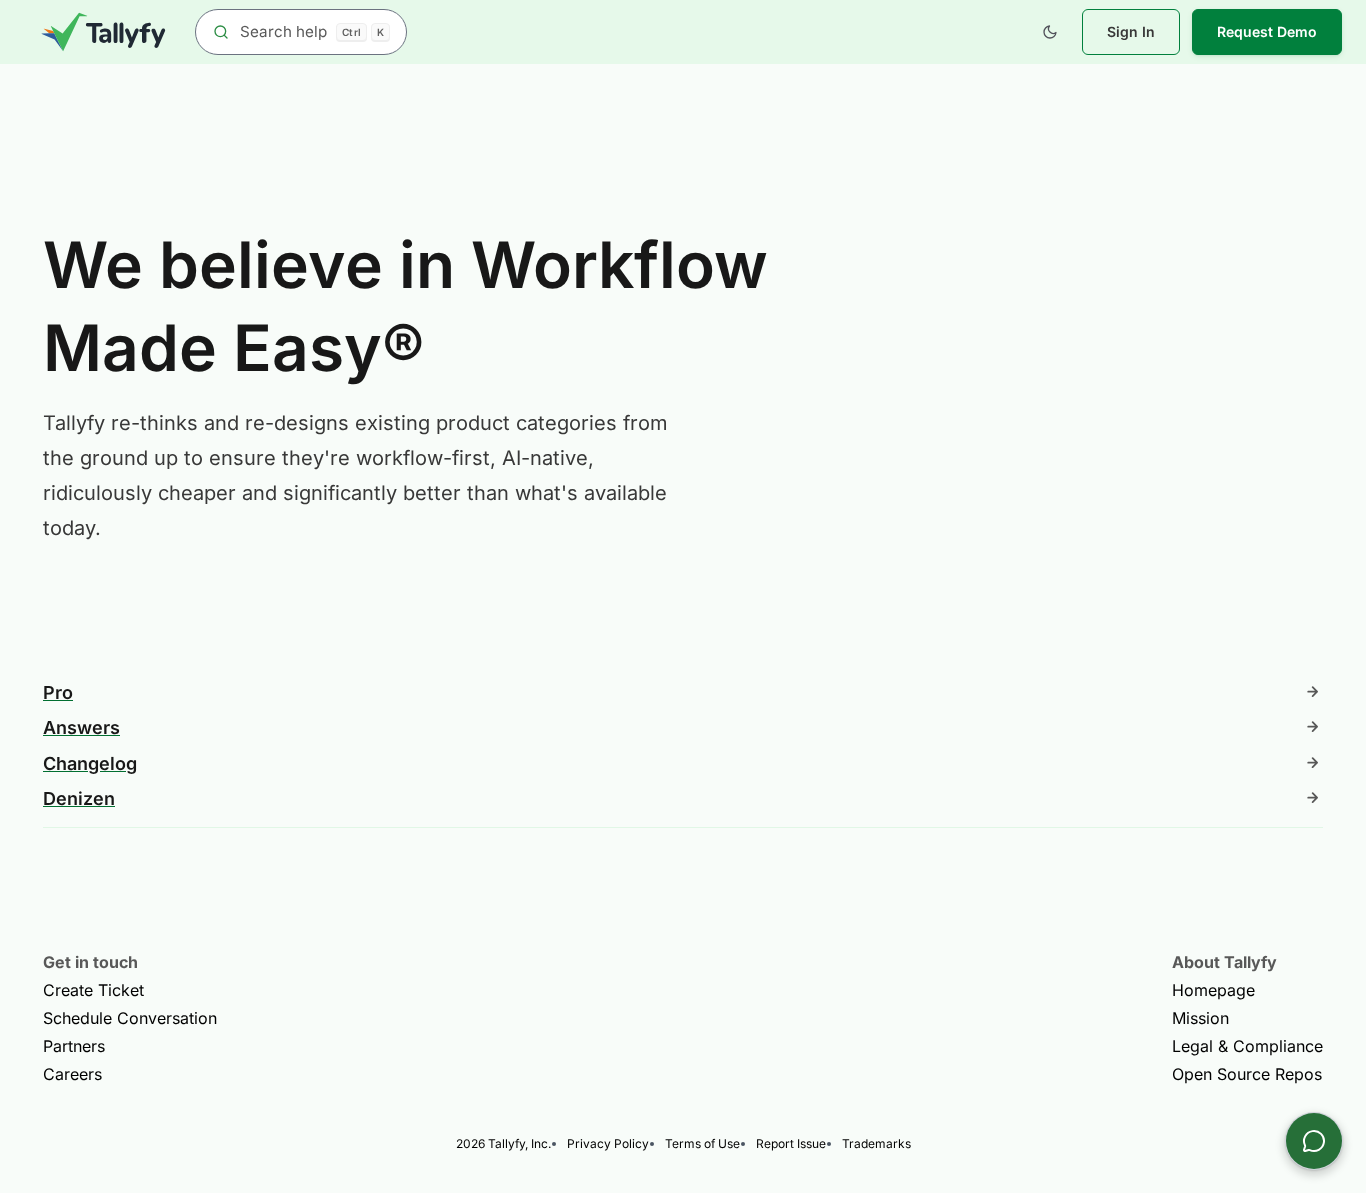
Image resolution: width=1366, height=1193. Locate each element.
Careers (72, 1074)
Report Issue (791, 1143)
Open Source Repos (1247, 1074)
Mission (1200, 1018)
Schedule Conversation (130, 1018)
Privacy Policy (608, 1143)
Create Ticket (93, 990)
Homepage (1213, 990)
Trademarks (876, 1143)
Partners (74, 1046)
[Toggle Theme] (1050, 32)
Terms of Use (702, 1143)
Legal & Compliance (1247, 1046)
